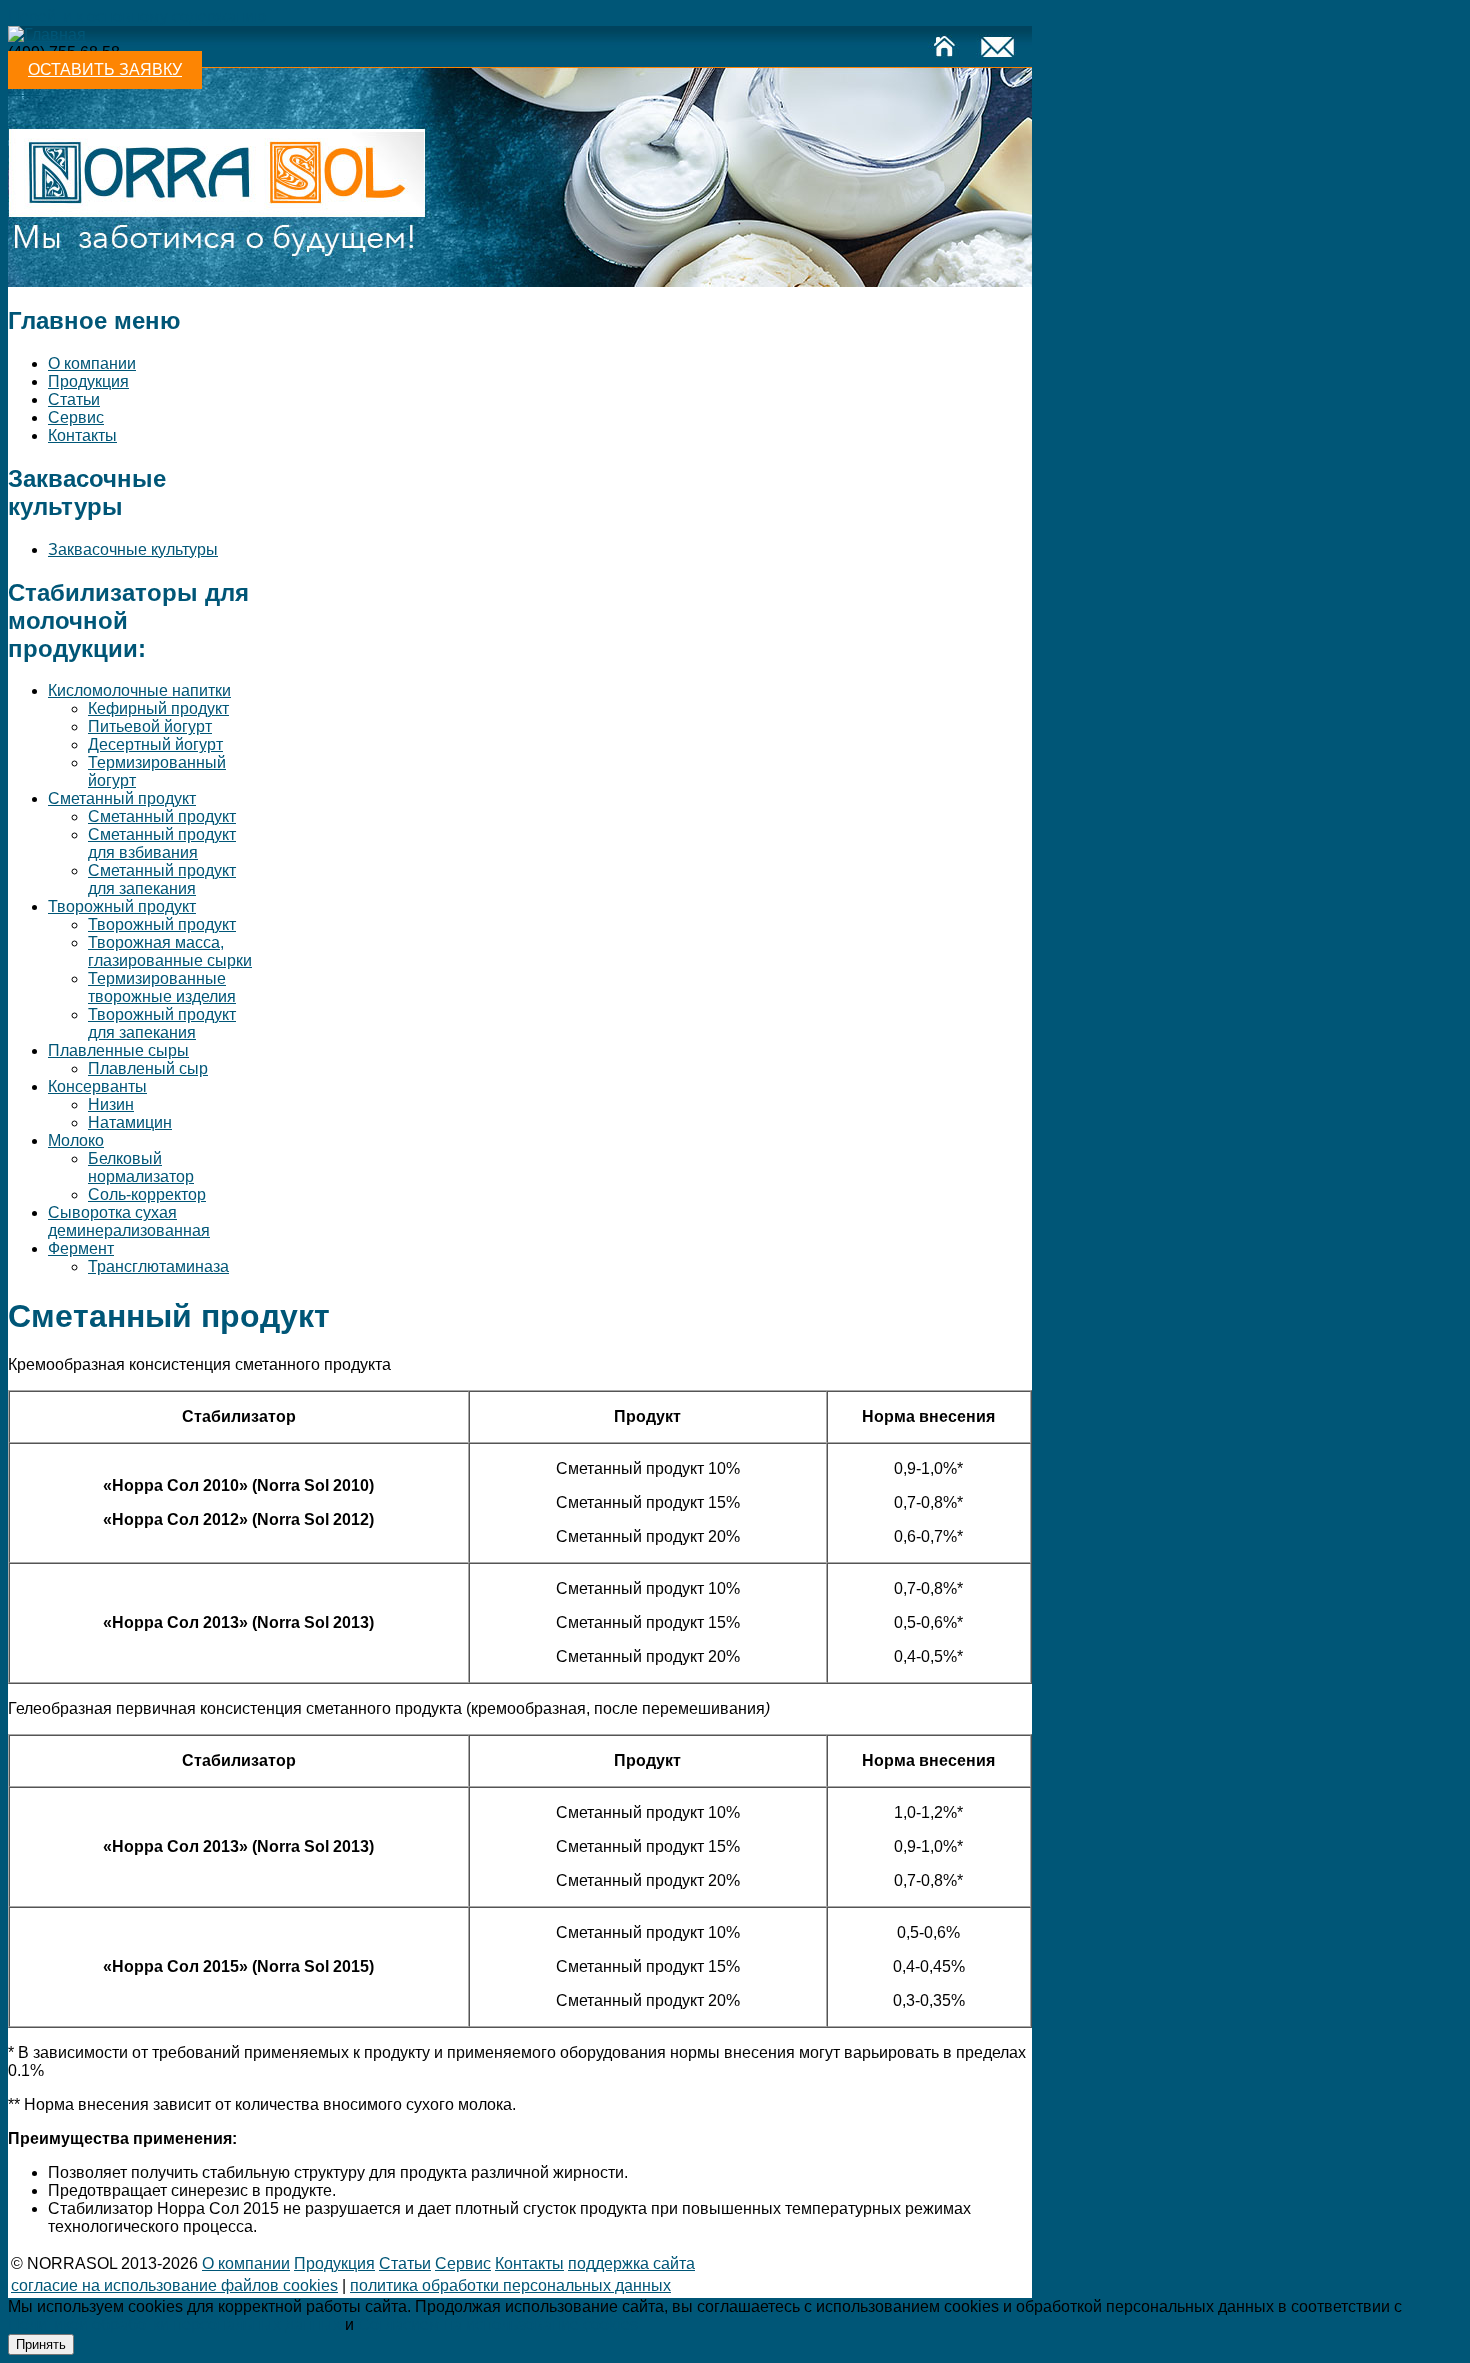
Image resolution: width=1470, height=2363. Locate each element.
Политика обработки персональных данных (510, 2285)
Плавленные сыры (118, 1050)
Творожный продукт (122, 906)
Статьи (74, 399)
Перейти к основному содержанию (137, 16)
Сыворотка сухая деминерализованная (129, 1221)
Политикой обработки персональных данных (174, 2324)
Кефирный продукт (158, 708)
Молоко (76, 1140)
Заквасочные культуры (133, 549)
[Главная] (47, 34)
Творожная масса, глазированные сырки (170, 951)
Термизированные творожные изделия (162, 987)
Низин (111, 1104)
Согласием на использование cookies (498, 2324)
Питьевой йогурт (150, 726)
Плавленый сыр (148, 1068)
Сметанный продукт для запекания (162, 879)
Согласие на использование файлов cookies (174, 2285)
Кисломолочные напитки (139, 690)
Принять (41, 2344)
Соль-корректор (147, 1194)
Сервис (76, 417)
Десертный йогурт (155, 744)
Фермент (81, 1248)
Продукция (88, 381)
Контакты (82, 435)
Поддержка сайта (631, 2263)
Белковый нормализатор (141, 1167)
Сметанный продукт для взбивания (162, 843)
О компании (92, 363)
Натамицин (130, 1122)
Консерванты (97, 1086)
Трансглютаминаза (158, 1266)
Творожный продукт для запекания (162, 1023)
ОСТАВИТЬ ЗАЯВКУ (105, 69)
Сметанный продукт (122, 798)
